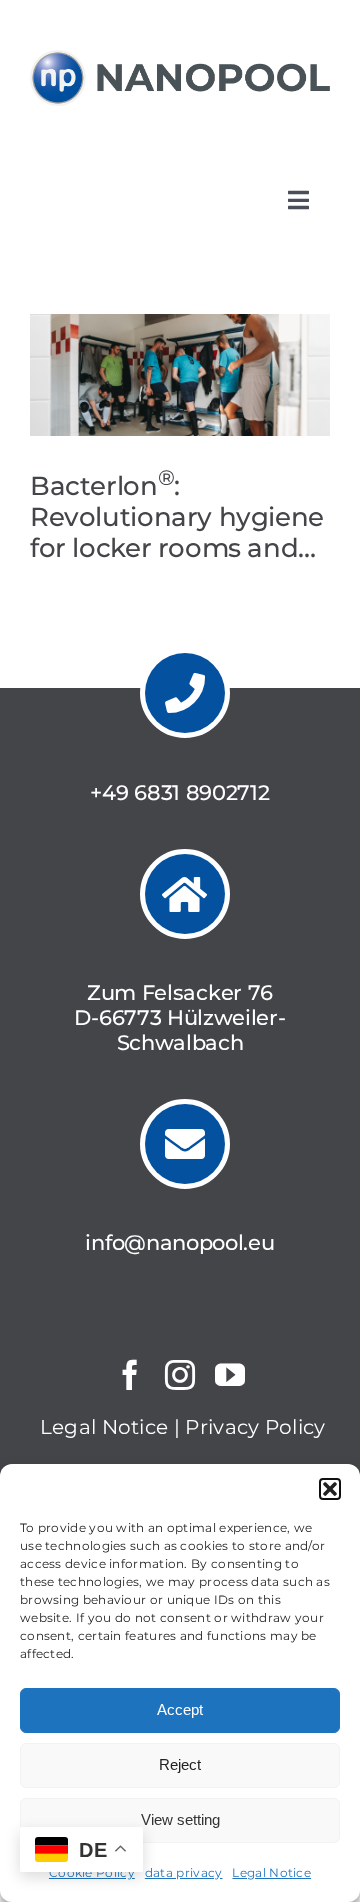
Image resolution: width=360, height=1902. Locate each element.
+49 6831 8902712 (179, 792)
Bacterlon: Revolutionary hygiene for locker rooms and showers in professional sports (177, 547)
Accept (180, 1709)
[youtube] (230, 1375)
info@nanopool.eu (179, 1242)
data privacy (184, 1872)
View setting (180, 1819)
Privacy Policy (255, 1427)
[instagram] (180, 1375)
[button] (330, 1489)
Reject (180, 1764)
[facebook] (130, 1375)
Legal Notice (271, 1872)
